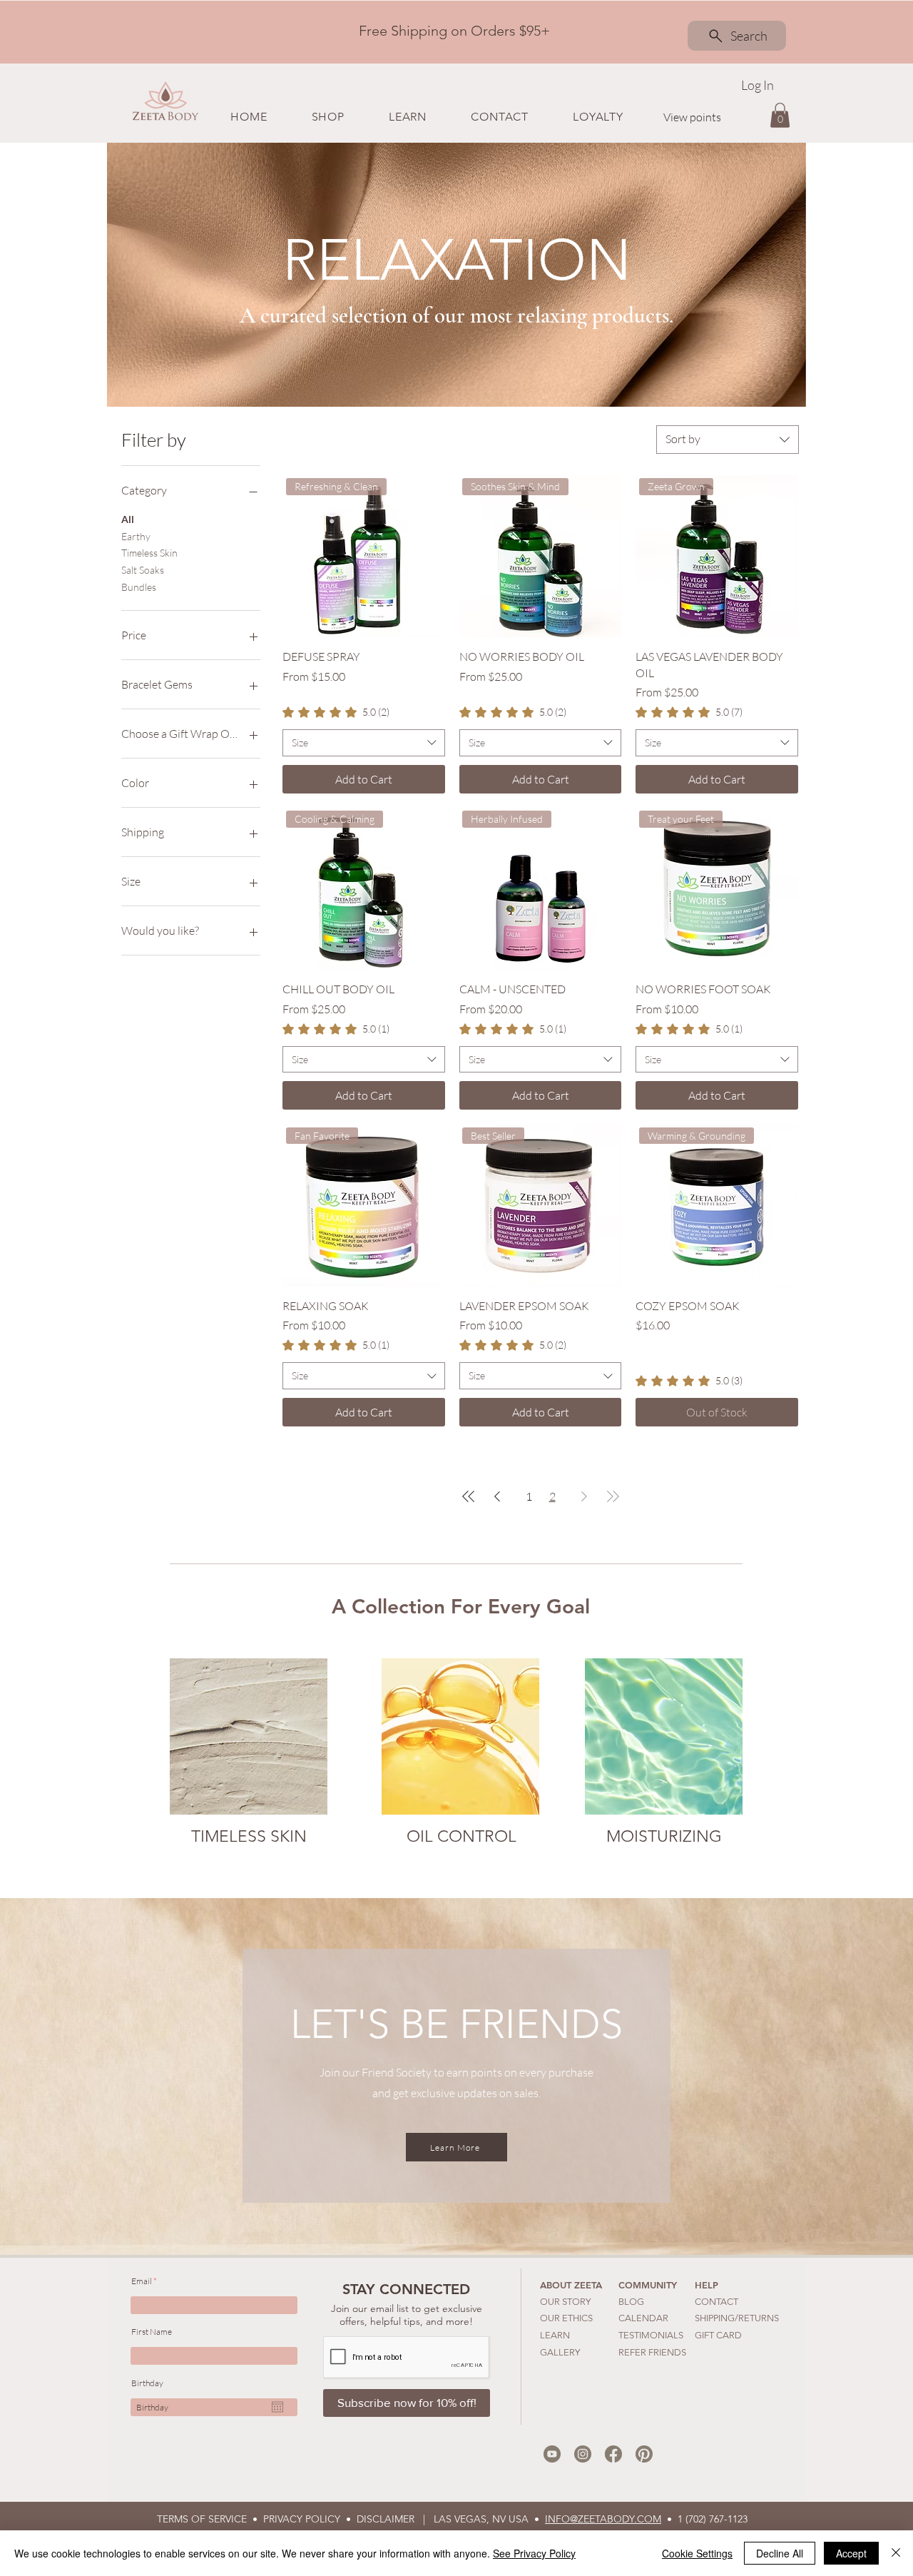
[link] (336, 712)
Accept (851, 2553)
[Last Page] (613, 1496)
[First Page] (469, 1496)
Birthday (147, 2383)
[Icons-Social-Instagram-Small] (583, 2454)
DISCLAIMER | (395, 2519)
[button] (327, 117)
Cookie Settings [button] (697, 2553)
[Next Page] (584, 1496)
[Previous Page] (497, 1496)
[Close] (896, 2553)
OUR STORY (565, 2302)
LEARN (555, 2335)
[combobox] (728, 440)
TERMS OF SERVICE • (210, 2519)
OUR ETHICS (566, 2318)
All (128, 519)
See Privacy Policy (534, 2553)
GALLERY (560, 2352)
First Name (152, 2332)
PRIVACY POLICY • (310, 2519)
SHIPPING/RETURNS (737, 2318)
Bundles (139, 587)
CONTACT (716, 2302)
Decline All (780, 2553)
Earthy (136, 536)
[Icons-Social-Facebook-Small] (613, 2454)
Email (142, 2281)
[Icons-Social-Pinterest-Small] (644, 2454)
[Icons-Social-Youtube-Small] (552, 2454)
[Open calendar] (277, 2407)
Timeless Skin (149, 553)
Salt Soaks (143, 570)
